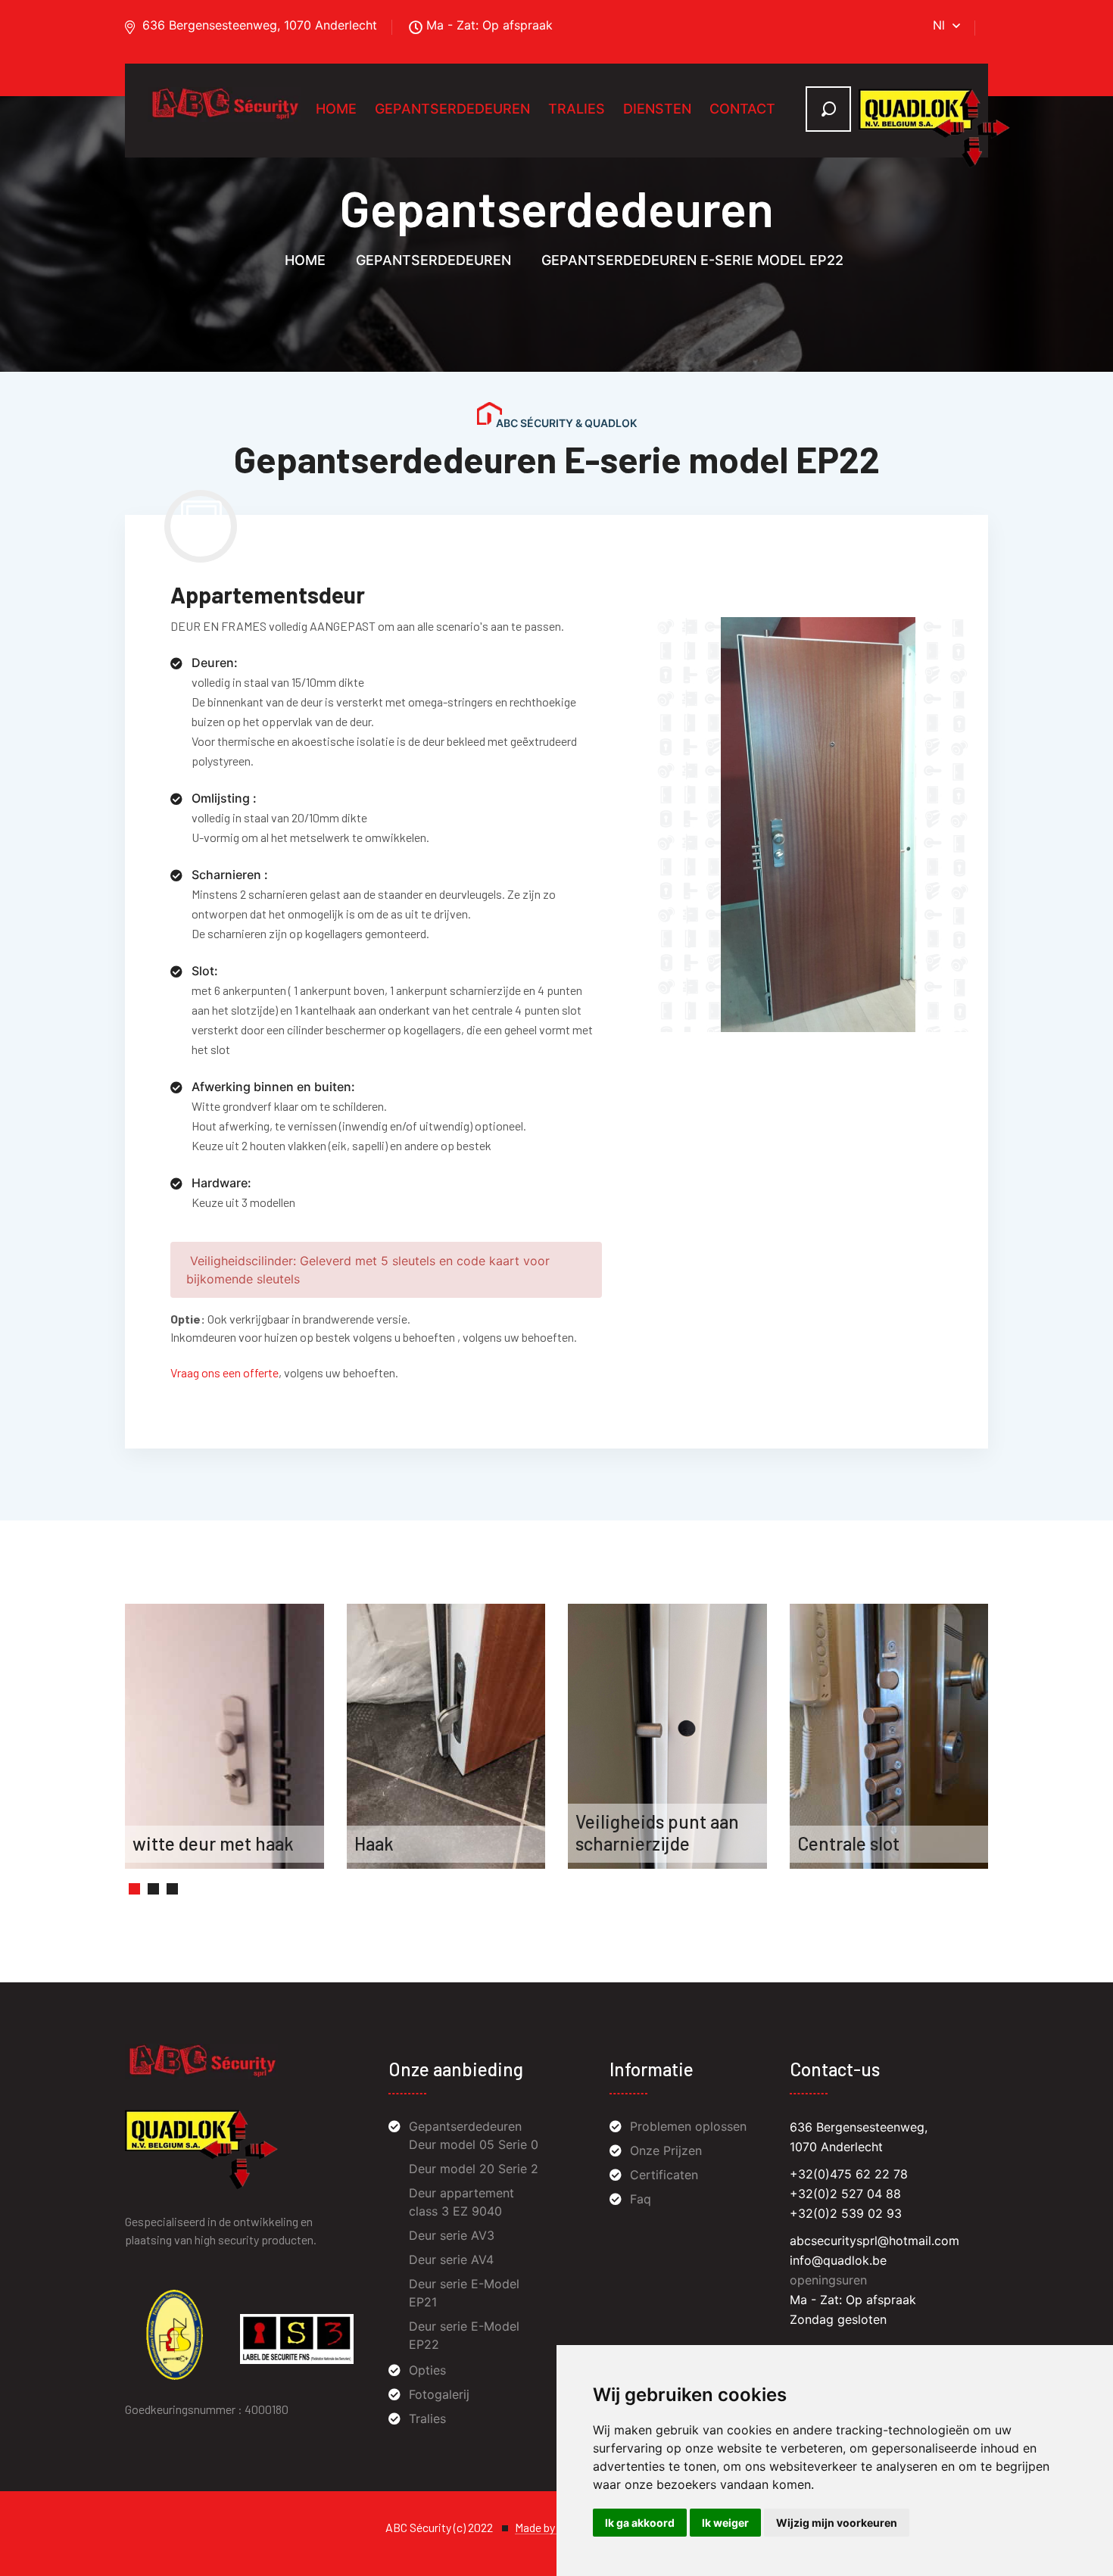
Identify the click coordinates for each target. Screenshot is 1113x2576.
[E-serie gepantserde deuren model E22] (813, 823)
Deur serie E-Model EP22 (464, 2335)
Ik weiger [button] (725, 2523)
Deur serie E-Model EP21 (464, 2293)
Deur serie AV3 (452, 2235)
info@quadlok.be (838, 2260)
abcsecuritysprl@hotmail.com (874, 2241)
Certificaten (664, 2175)
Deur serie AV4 (451, 2259)
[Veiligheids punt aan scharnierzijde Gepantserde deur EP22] (667, 1736)
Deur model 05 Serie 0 (474, 2144)
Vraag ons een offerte (224, 1372)
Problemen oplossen (688, 2126)
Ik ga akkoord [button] (640, 2523)
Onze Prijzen (666, 2150)
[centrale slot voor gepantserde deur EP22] (889, 1736)
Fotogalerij (439, 2394)
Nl (939, 25)
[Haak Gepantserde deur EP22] (446, 1736)
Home (336, 109)
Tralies (577, 109)
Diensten (657, 109)
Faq (641, 2199)
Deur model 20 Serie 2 (474, 2169)
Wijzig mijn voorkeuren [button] (837, 2523)
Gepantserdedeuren (452, 109)
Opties (427, 2370)
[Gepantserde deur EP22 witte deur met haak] (224, 1736)
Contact (742, 109)
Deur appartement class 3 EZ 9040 (461, 2202)
